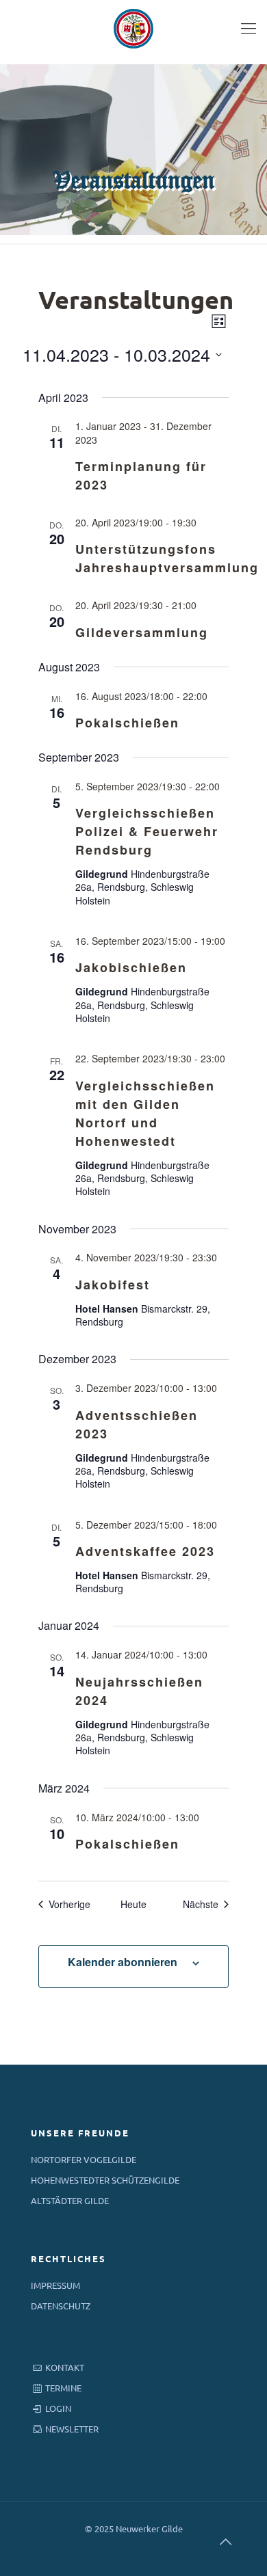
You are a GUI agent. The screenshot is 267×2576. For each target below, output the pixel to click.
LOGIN (58, 2408)
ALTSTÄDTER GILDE (70, 2200)
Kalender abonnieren (123, 1962)
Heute (133, 1904)
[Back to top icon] (225, 2541)
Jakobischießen (131, 967)
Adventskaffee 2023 (145, 1551)
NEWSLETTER (72, 2429)
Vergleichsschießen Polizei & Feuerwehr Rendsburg (147, 831)
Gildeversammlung (142, 632)
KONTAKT (65, 2367)
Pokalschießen (127, 723)
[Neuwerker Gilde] (133, 27)
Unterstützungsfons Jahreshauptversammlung (167, 558)
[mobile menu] (249, 27)
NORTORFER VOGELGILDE (84, 2159)
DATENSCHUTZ (61, 2306)
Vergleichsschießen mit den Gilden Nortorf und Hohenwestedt (145, 1113)
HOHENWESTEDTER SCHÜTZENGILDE (105, 2180)
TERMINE (63, 2388)
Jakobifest (113, 1285)
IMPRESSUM (55, 2285)
